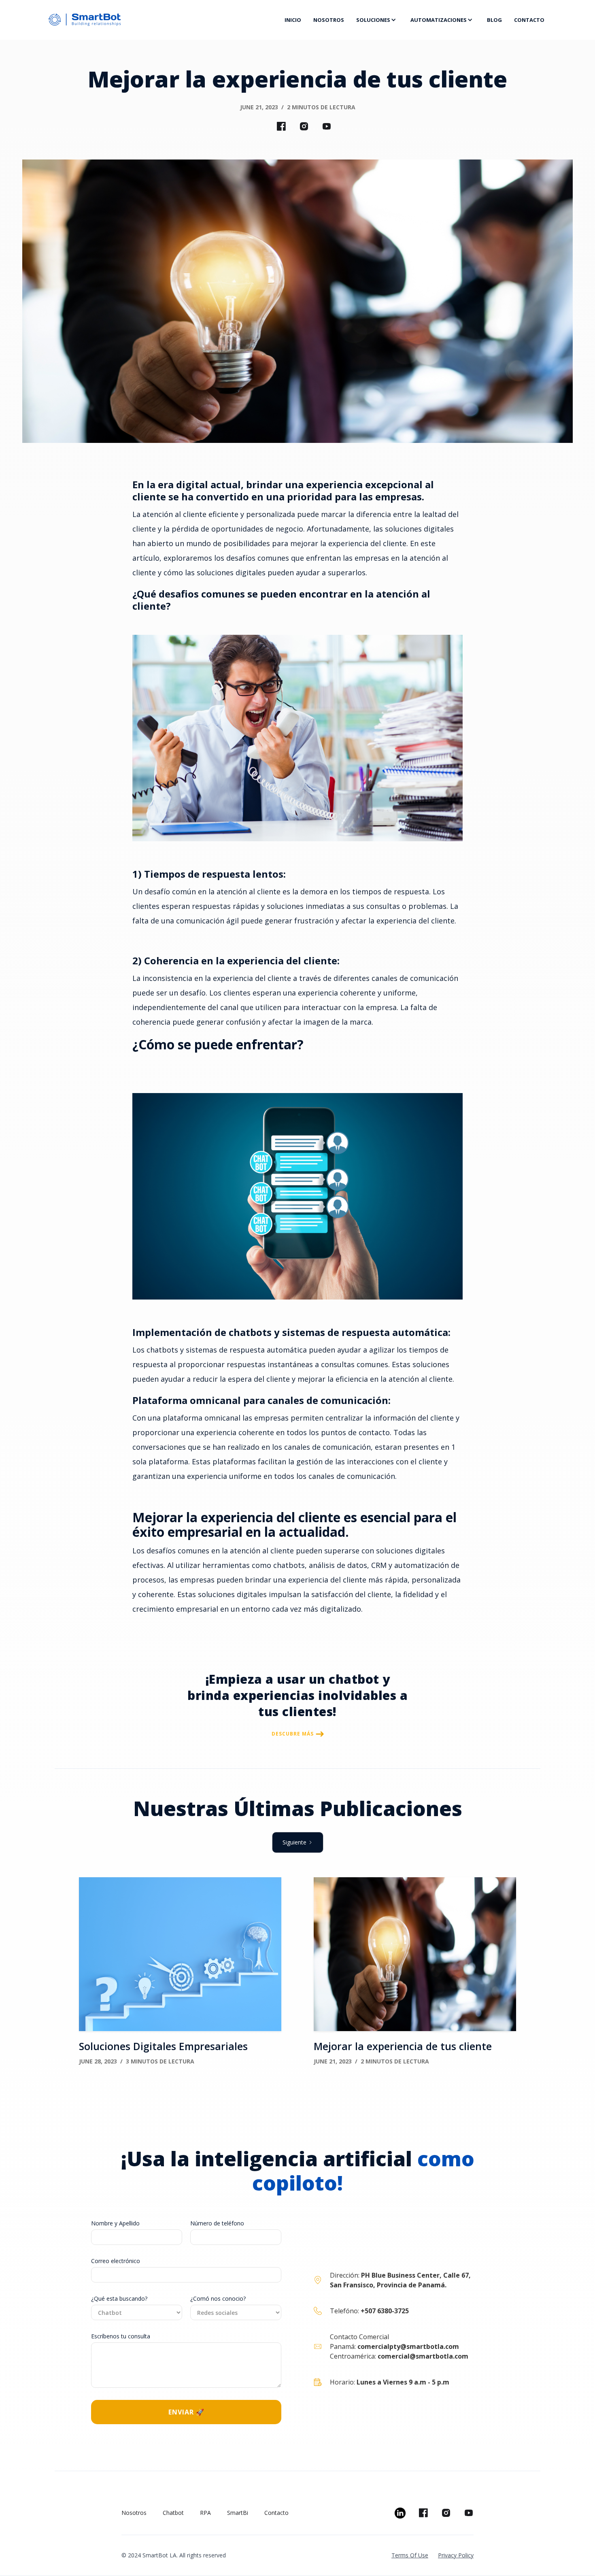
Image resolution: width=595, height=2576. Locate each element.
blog (494, 20)
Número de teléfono (217, 2223)
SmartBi (238, 2513)
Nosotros (134, 2513)
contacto (529, 20)
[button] (377, 20)
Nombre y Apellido (115, 2223)
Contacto (276, 2513)
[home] (161, 20)
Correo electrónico (116, 2261)
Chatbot (173, 2513)
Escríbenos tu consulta (121, 2336)
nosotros (329, 20)
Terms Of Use (410, 2555)
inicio (293, 20)
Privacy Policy (456, 2555)
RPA (205, 2513)
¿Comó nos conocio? (218, 2298)
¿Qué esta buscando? (119, 2298)
